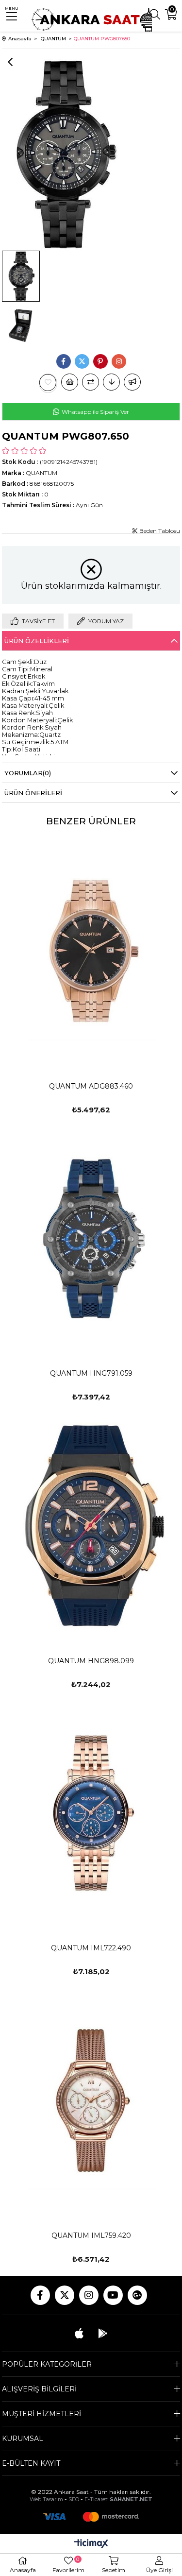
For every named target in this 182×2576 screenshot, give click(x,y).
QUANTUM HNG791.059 (91, 1373)
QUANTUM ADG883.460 (91, 1086)
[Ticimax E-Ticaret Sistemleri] (91, 2544)
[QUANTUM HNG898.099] (91, 1526)
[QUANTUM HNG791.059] (91, 1238)
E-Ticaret (96, 2499)
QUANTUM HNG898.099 (91, 1661)
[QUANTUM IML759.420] (91, 2100)
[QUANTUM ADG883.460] (91, 951)
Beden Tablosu (159, 531)
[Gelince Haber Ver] (132, 382)
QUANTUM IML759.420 (91, 2235)
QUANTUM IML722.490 (91, 1948)
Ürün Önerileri (33, 793)
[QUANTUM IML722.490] (91, 1813)
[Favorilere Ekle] (48, 383)
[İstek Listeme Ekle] (70, 382)
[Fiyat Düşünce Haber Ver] (111, 382)
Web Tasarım (46, 2499)
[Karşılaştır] (91, 382)
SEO (74, 2499)
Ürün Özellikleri (37, 641)
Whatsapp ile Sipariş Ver (95, 412)
